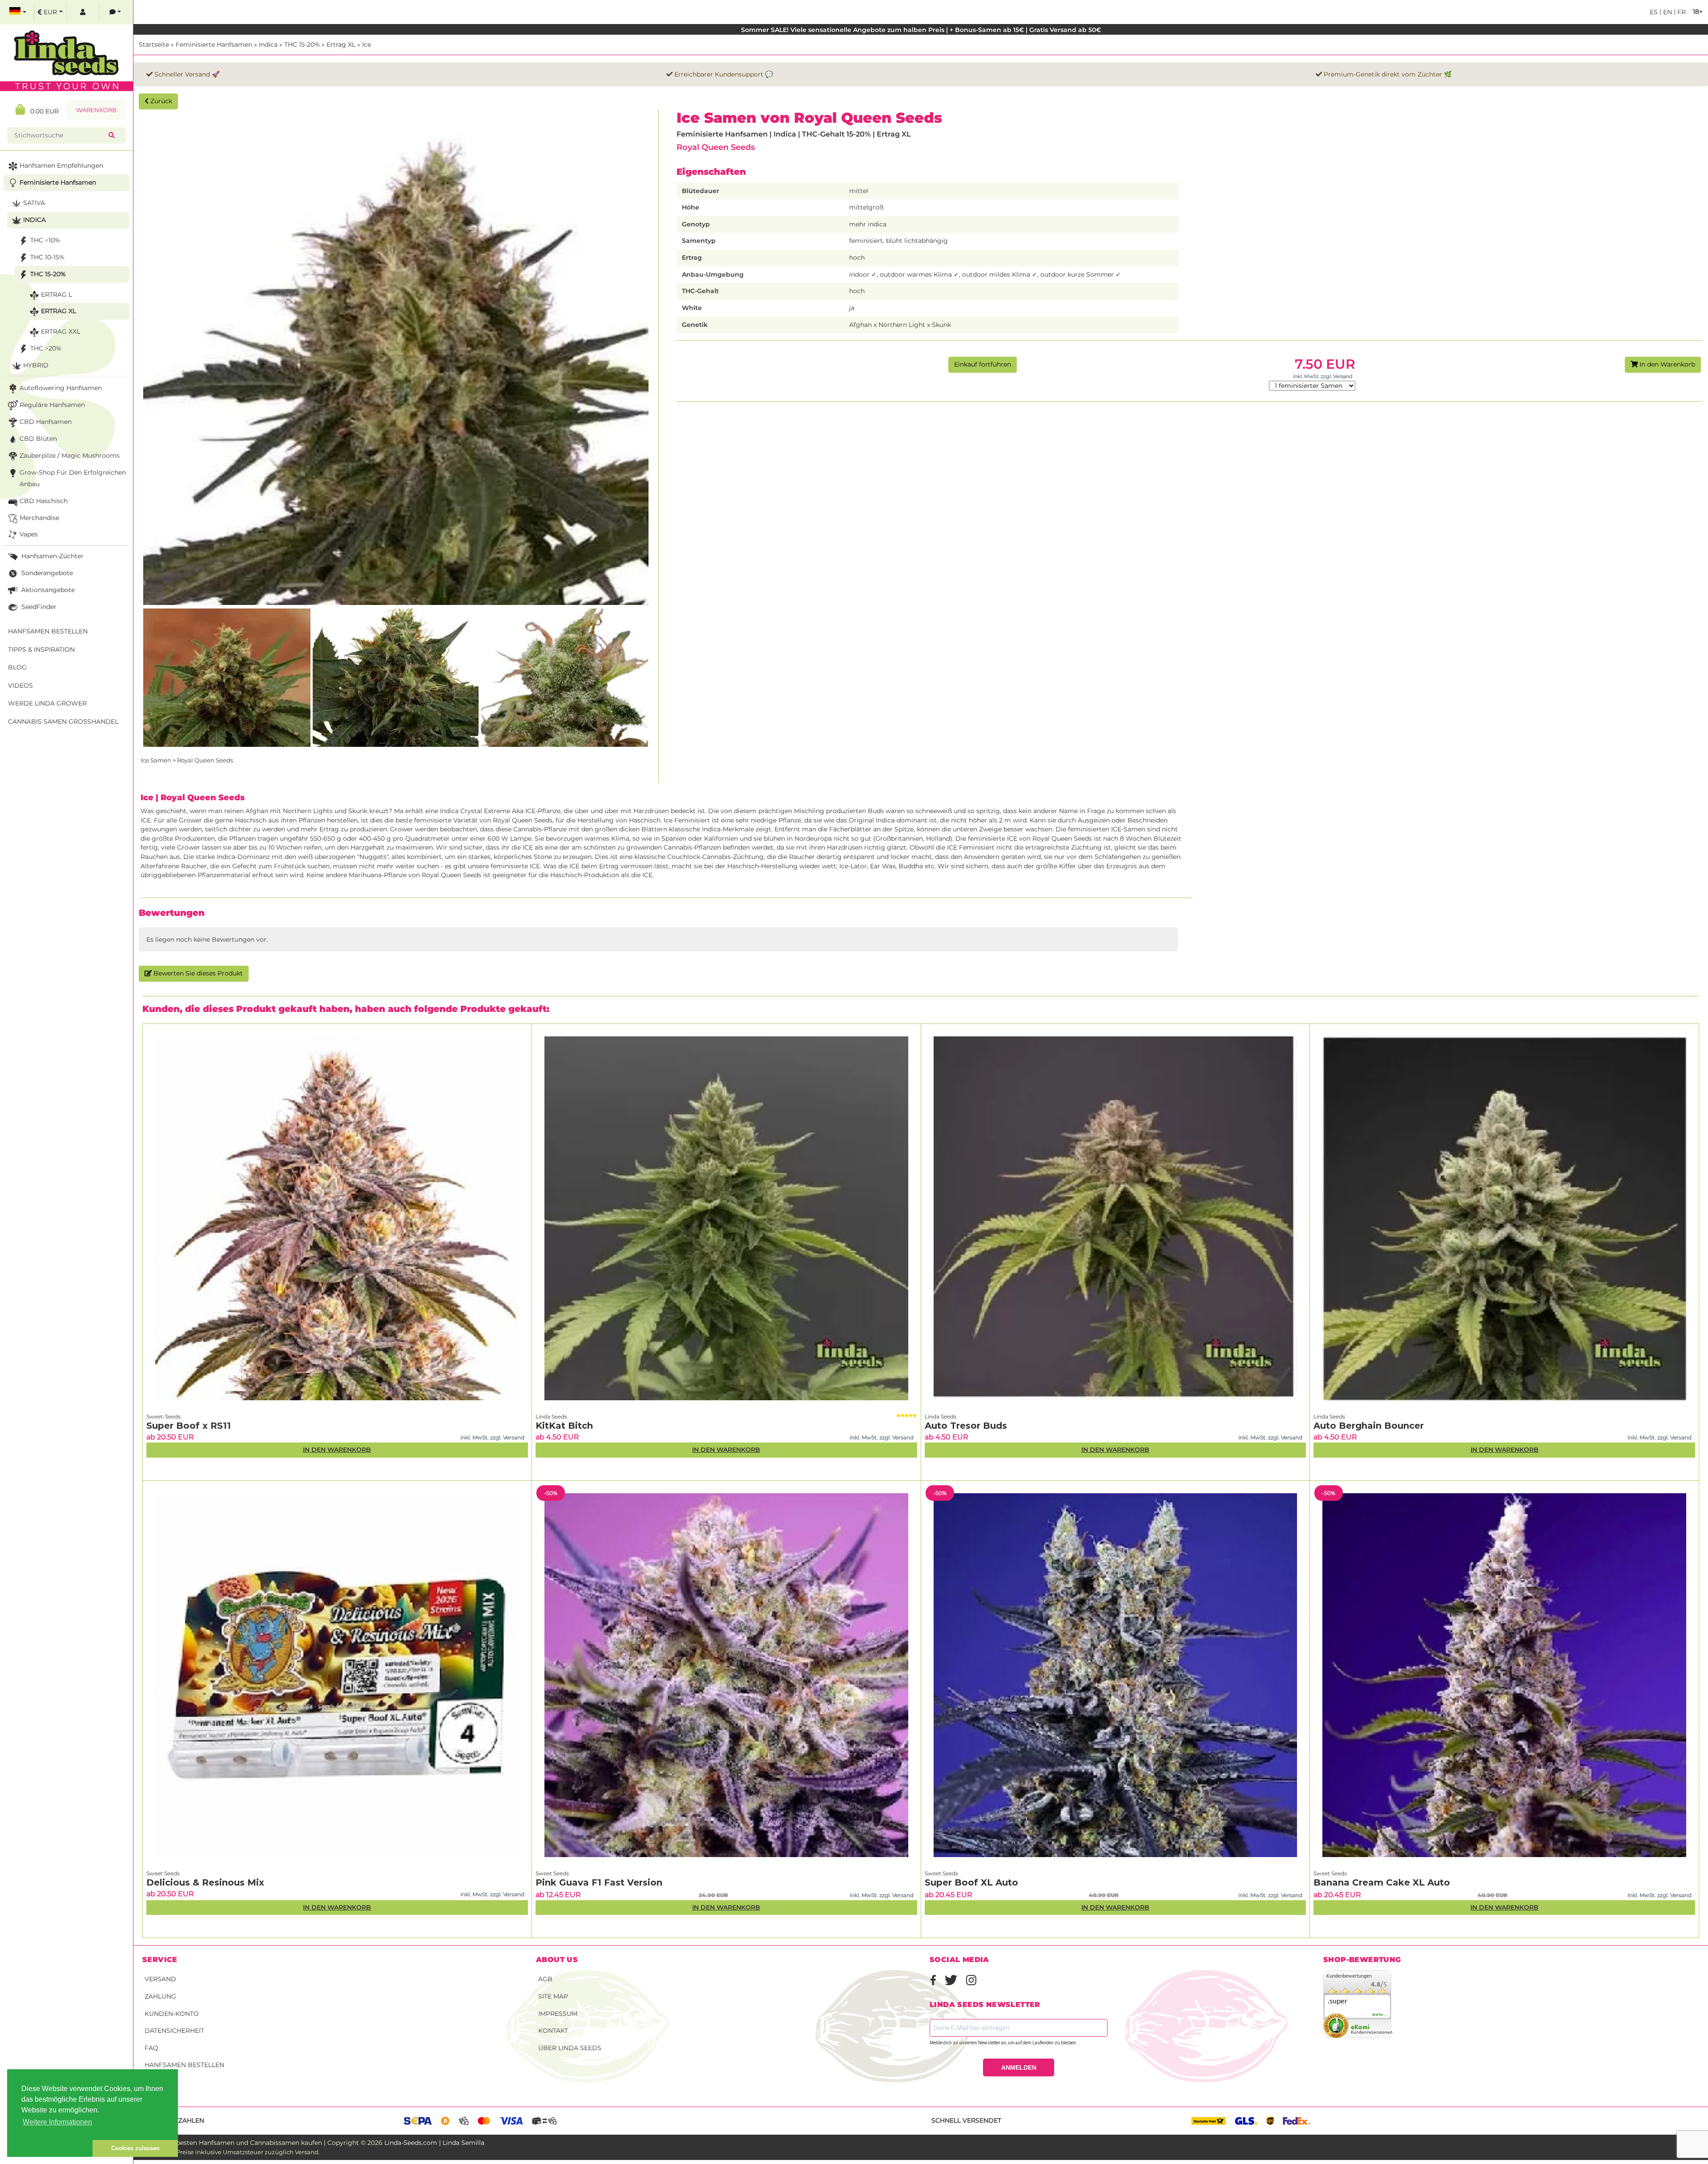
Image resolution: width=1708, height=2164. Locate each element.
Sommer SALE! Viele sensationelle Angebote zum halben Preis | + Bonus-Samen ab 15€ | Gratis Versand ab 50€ (921, 30)
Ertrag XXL (60, 331)
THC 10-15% (47, 257)
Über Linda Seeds (570, 2048)
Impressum (558, 2014)
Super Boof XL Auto (971, 1882)
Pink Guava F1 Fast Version (599, 1882)
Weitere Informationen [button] (57, 2122)
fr (1681, 12)
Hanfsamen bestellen (184, 2065)
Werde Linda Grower (47, 703)
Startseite (154, 44)
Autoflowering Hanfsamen (61, 388)
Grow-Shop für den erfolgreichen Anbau (73, 478)
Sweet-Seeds (163, 1416)
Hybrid (36, 365)
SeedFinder (38, 607)
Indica (268, 44)
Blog (17, 667)
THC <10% (45, 240)
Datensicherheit (174, 2031)
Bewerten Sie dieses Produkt (197, 973)
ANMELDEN (1019, 2067)
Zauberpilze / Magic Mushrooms (70, 455)
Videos (20, 685)
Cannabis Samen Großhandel (63, 721)
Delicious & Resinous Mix (205, 1882)
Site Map (553, 1996)
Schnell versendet (966, 2120)
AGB (545, 1979)
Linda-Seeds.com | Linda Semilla (434, 2143)
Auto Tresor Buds (966, 1426)
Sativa (34, 203)
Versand (160, 1979)
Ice (367, 44)
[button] (50, 2148)
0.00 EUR (42, 111)
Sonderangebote (46, 573)
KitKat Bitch (564, 1426)
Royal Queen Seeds (716, 147)
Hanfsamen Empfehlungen (61, 165)
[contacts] (115, 12)
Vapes (29, 534)
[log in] (83, 12)
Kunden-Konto (172, 2014)
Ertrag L (56, 294)
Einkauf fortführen (983, 364)
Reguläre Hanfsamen (52, 405)
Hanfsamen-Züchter (52, 556)
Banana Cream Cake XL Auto (1382, 1882)
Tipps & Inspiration (41, 649)
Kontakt (553, 2031)
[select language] (18, 12)
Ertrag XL (341, 44)
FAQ (151, 2048)
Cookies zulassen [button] (135, 2148)
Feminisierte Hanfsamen (214, 44)
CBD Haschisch (44, 501)
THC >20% (46, 348)
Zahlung (160, 1996)
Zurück (160, 101)
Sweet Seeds (163, 1873)
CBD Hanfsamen (46, 422)
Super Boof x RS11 (189, 1426)
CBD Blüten (38, 439)
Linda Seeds (551, 1416)
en (1667, 12)
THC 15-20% (302, 44)
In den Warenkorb (1666, 364)
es (1654, 12)
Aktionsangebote (47, 590)
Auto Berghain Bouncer (1369, 1426)
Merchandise (39, 518)
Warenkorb (96, 110)
